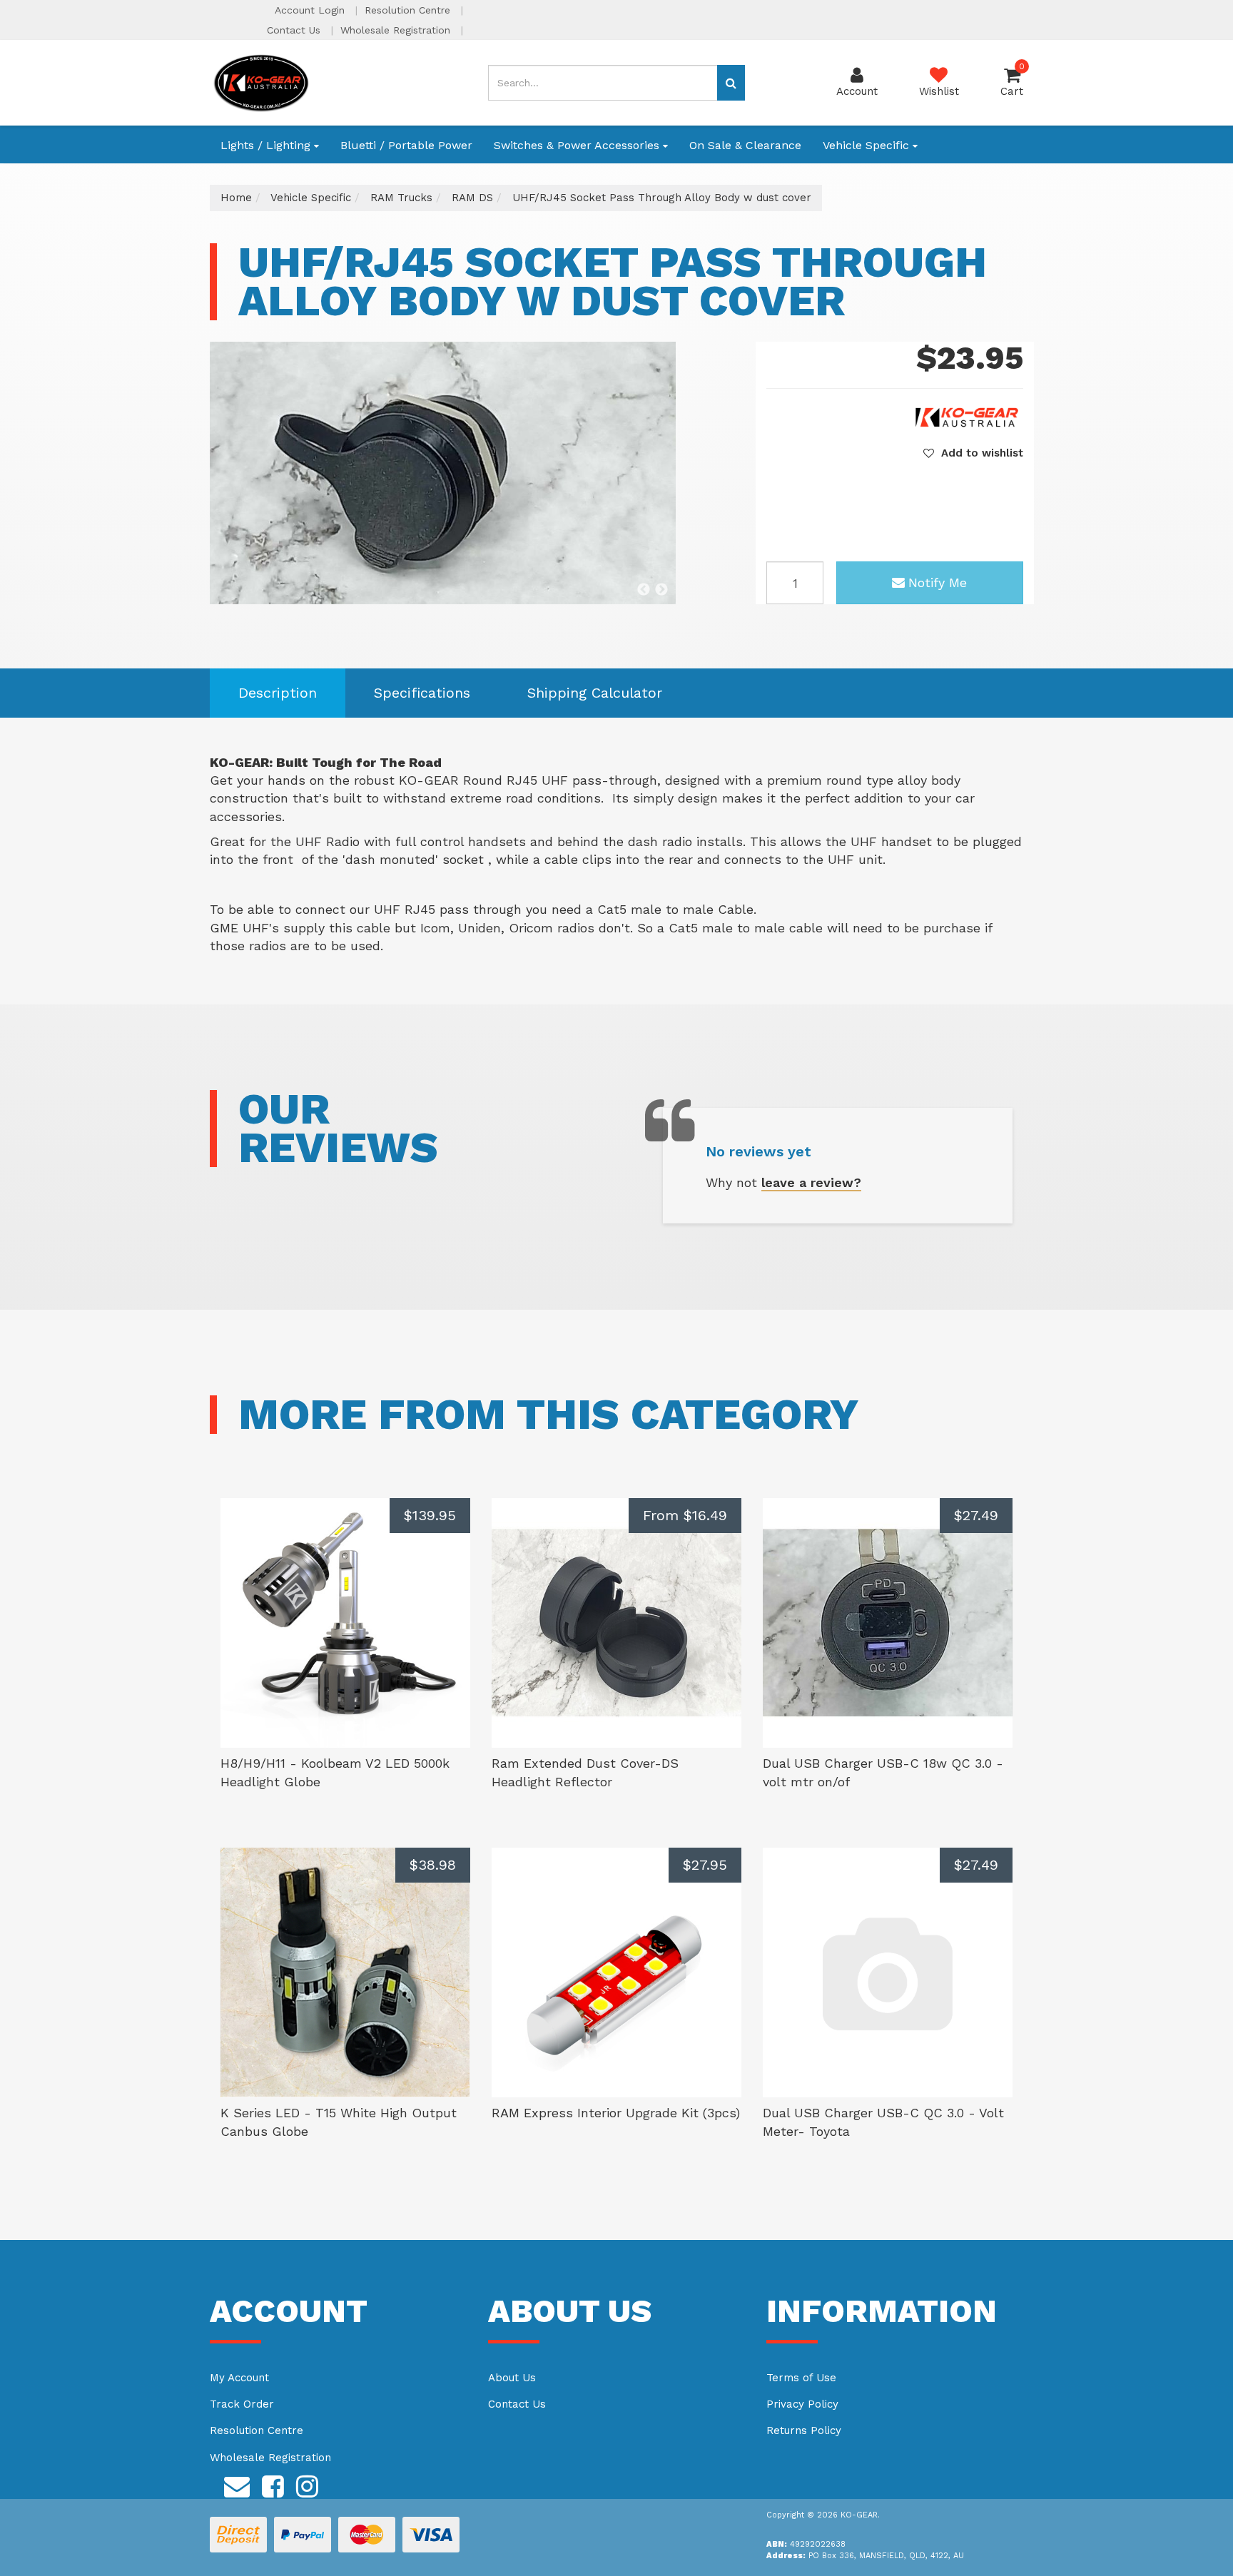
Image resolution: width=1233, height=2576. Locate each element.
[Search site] (731, 83)
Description (278, 693)
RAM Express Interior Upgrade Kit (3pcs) (616, 2113)
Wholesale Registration (397, 30)
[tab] (278, 693)
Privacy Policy (802, 2404)
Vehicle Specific (868, 145)
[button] (973, 453)
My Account (239, 2378)
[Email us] (237, 2484)
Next (661, 590)
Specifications (422, 693)
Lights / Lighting (267, 145)
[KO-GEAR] (261, 82)
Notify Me (938, 582)
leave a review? (811, 1182)
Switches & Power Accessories (578, 145)
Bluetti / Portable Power (406, 145)
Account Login (311, 10)
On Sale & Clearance (745, 145)
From (685, 1515)
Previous (644, 590)
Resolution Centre (409, 10)
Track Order (242, 2404)
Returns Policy (804, 2430)
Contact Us (295, 30)
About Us (512, 2378)
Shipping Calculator (595, 693)
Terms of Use (801, 2378)
